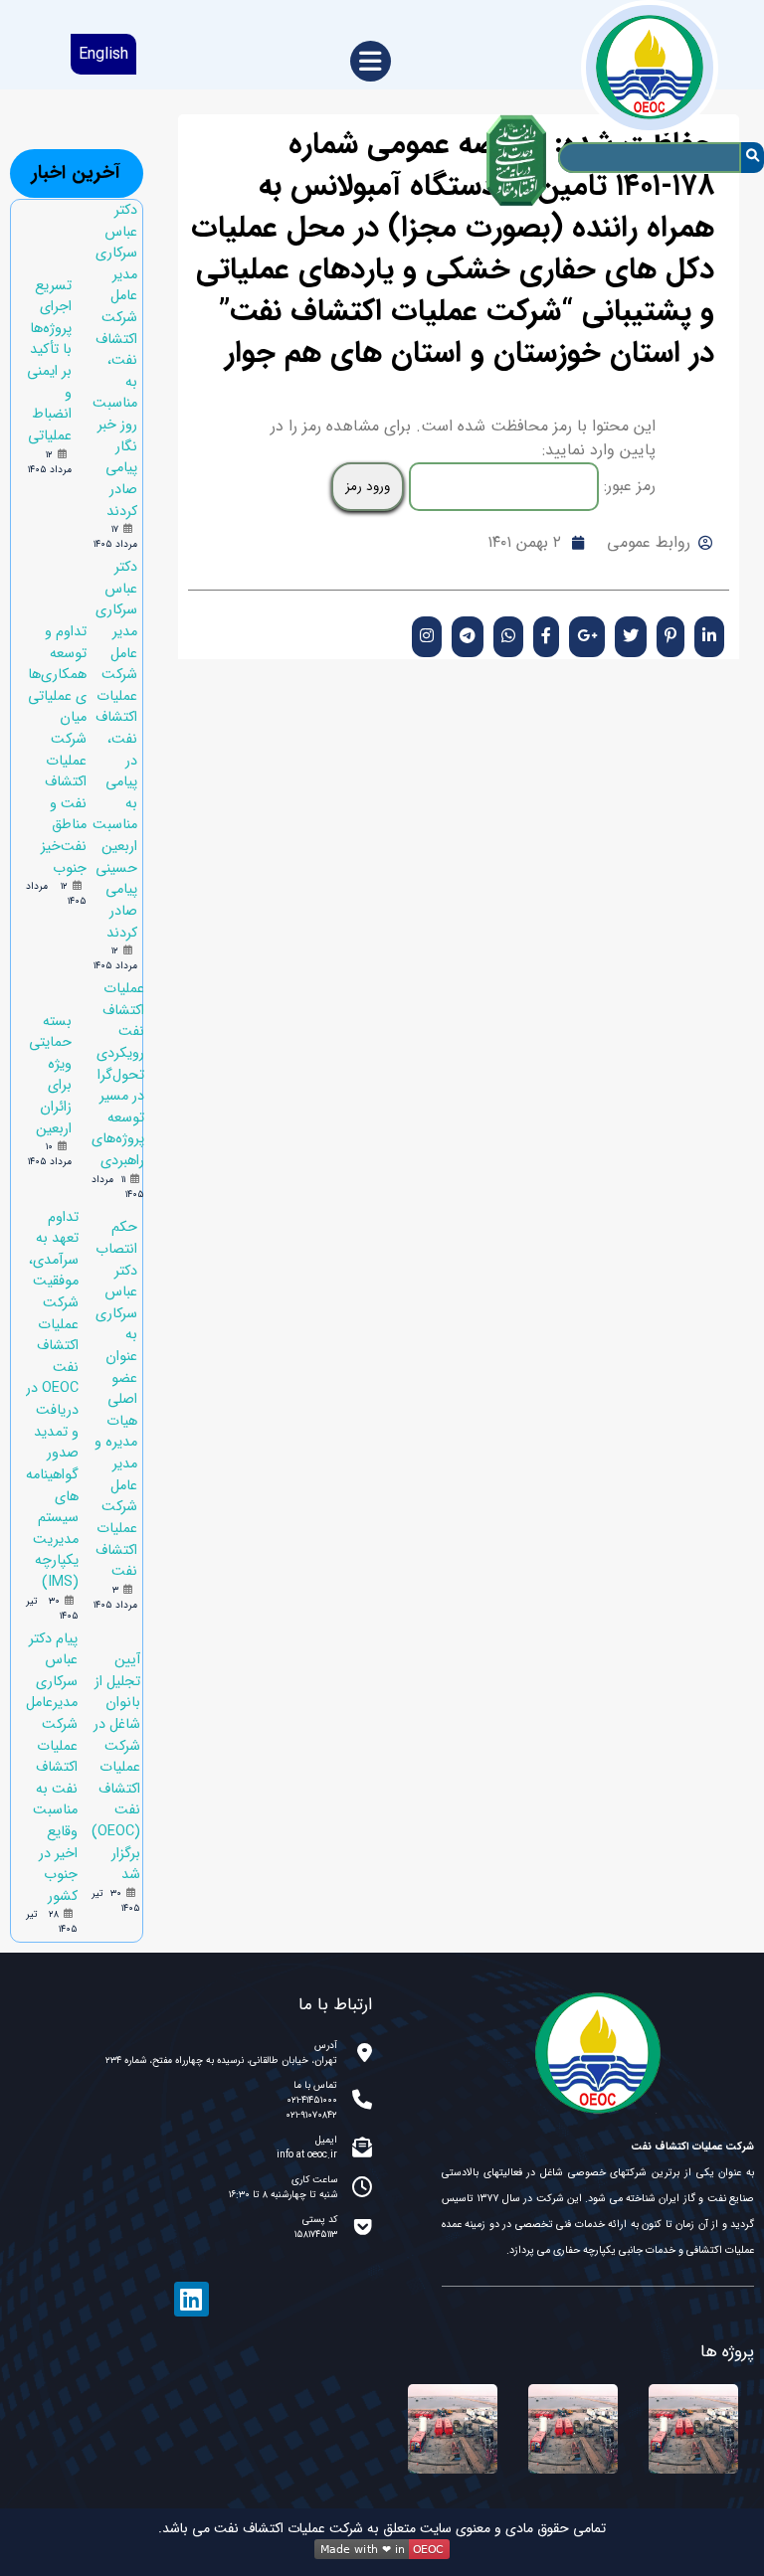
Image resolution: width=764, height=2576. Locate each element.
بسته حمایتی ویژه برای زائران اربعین (50, 1075)
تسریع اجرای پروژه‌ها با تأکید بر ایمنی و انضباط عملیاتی (49, 361)
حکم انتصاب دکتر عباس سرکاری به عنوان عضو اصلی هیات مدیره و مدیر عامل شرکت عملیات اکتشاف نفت (116, 1399)
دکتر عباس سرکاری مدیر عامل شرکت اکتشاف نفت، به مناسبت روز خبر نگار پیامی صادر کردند (115, 361)
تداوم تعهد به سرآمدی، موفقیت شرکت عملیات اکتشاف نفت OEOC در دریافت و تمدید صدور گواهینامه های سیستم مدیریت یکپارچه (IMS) (52, 1400)
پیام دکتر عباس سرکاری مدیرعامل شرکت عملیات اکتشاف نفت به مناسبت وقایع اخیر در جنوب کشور (52, 1768)
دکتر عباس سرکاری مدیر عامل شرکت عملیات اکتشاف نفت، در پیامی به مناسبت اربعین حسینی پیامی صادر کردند (115, 750)
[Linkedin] (191, 2299)
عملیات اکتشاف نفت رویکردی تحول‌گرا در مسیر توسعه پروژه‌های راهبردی (118, 1075)
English (103, 54)
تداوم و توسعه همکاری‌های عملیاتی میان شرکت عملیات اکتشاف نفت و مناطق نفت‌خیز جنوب (57, 750)
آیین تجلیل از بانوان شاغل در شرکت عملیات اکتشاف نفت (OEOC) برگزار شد (116, 1767)
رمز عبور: (627, 486)
